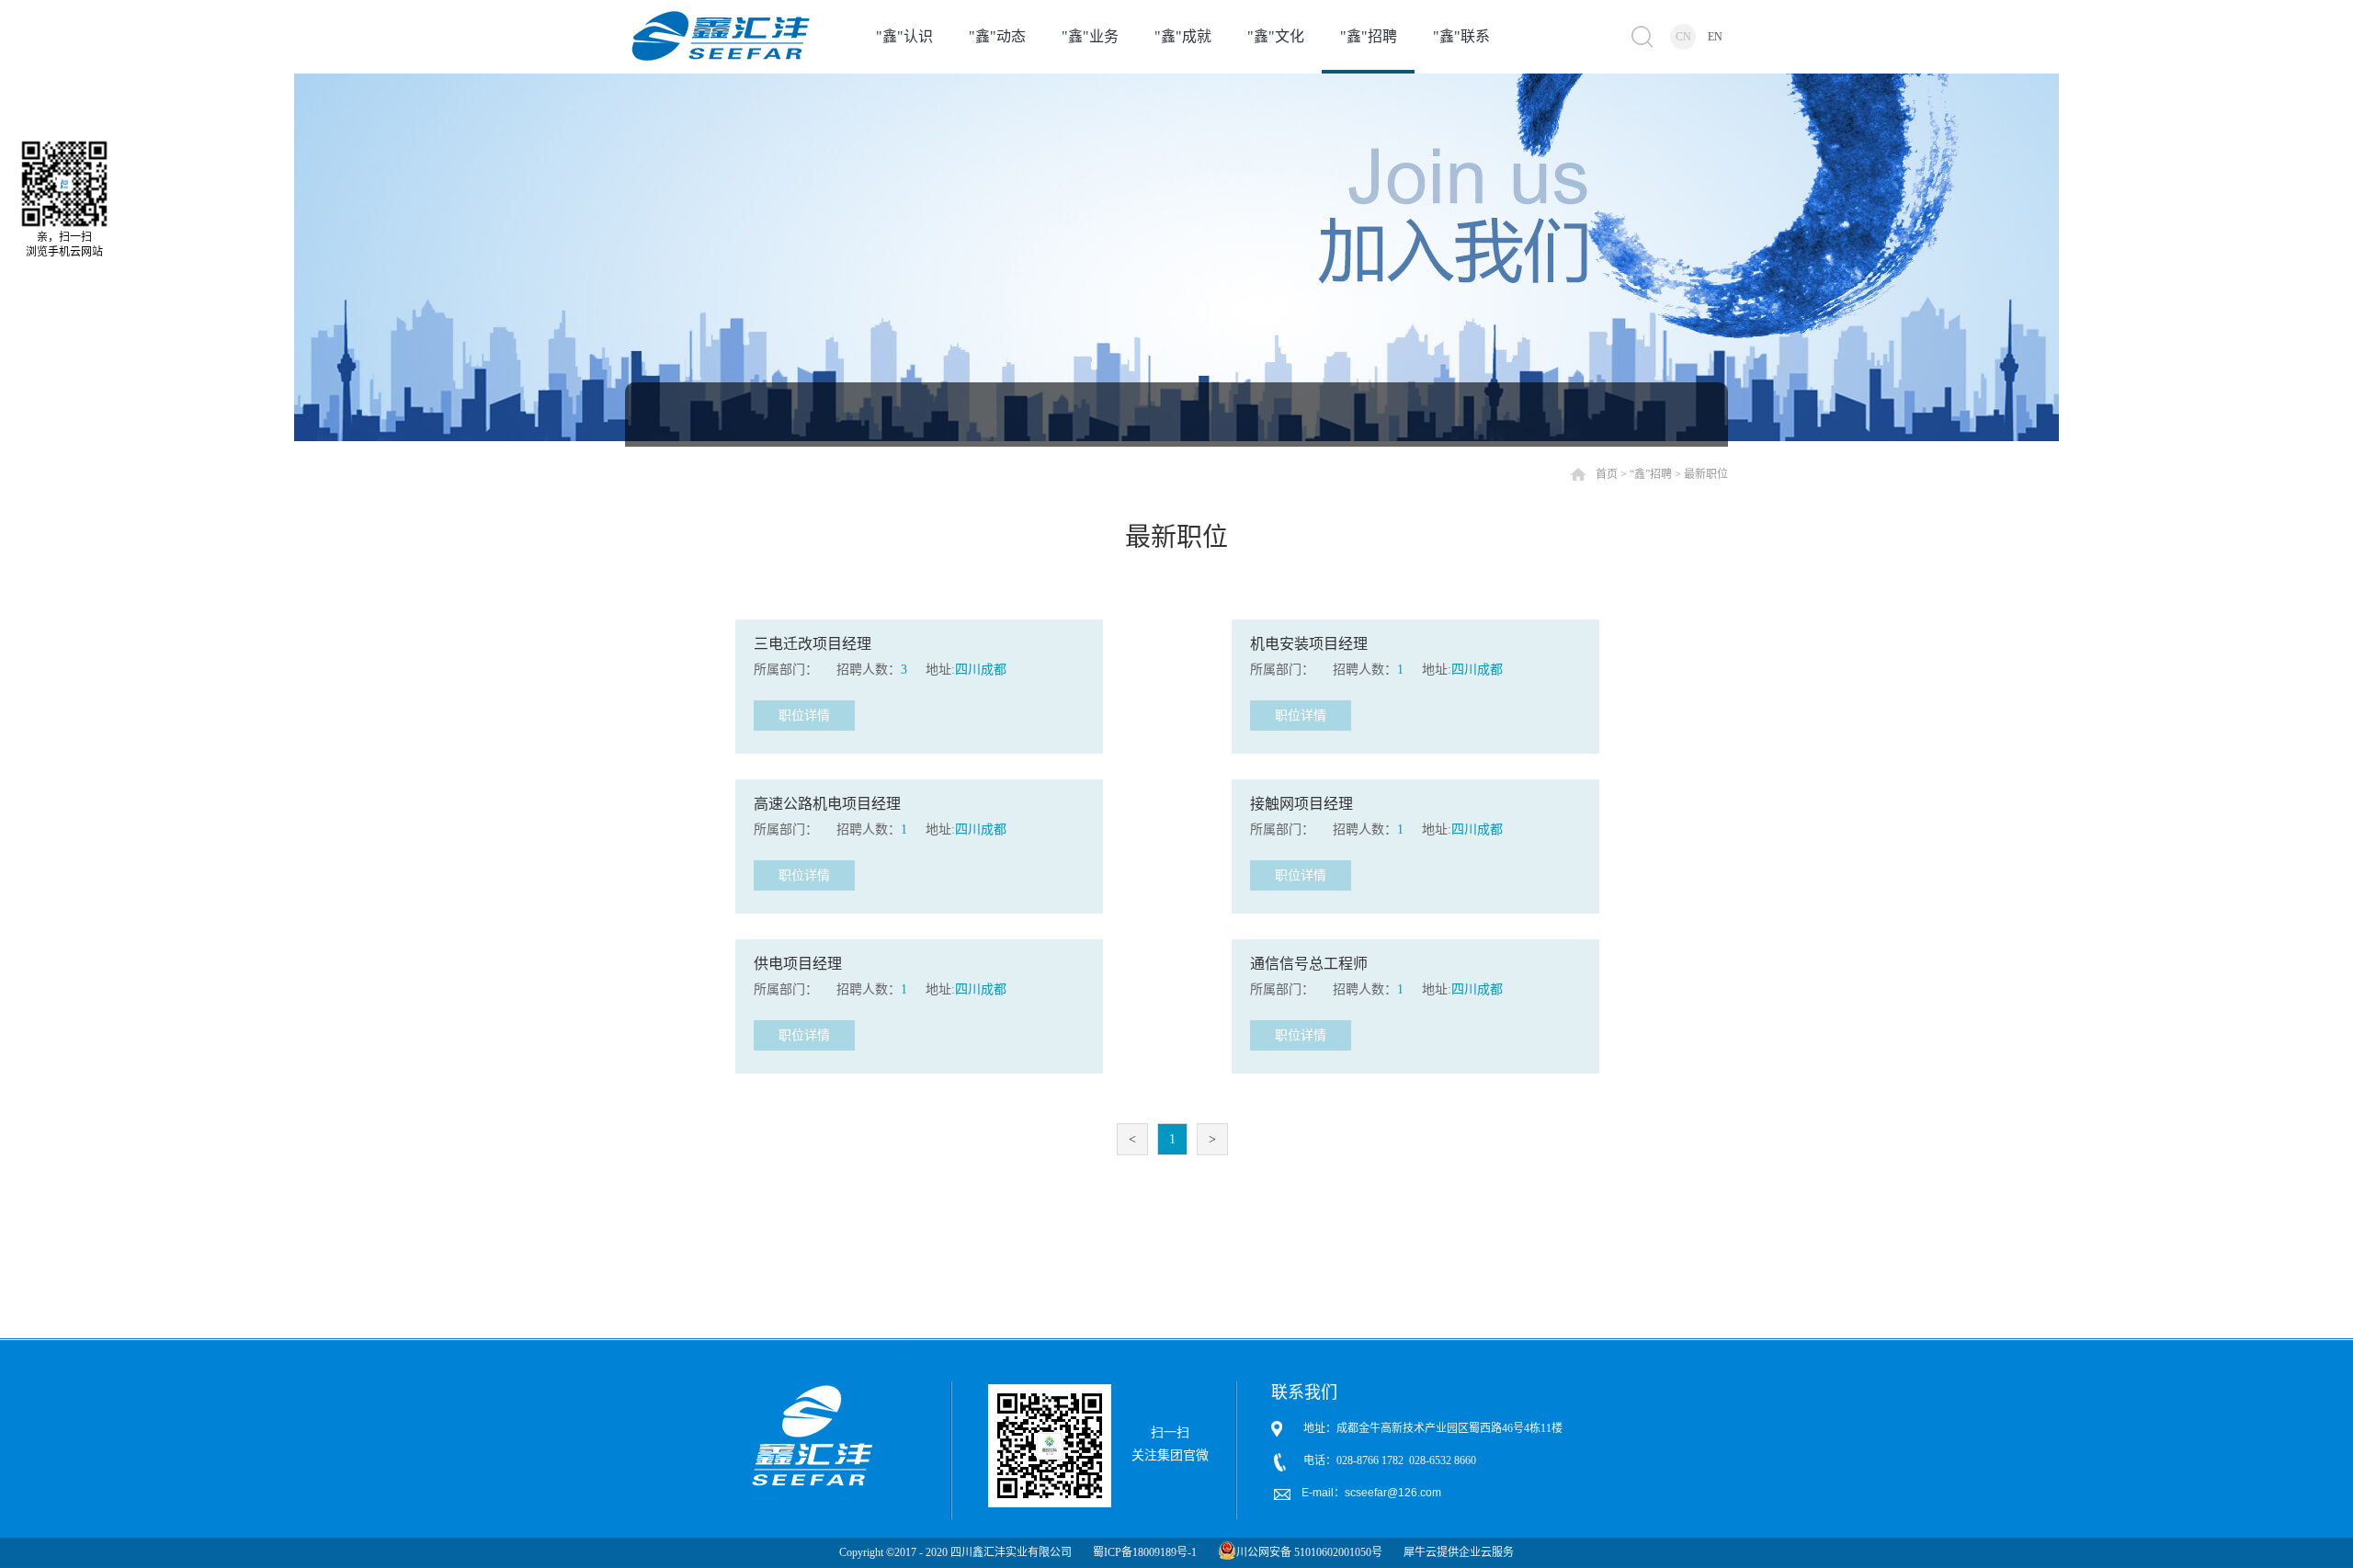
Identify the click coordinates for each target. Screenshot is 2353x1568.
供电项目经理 (798, 964)
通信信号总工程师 (1309, 964)
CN (1683, 37)
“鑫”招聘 (1651, 474)
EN (1715, 37)
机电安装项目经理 (1309, 644)
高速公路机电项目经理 (827, 804)
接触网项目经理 (1302, 804)
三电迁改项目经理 (813, 644)
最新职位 (1706, 474)
